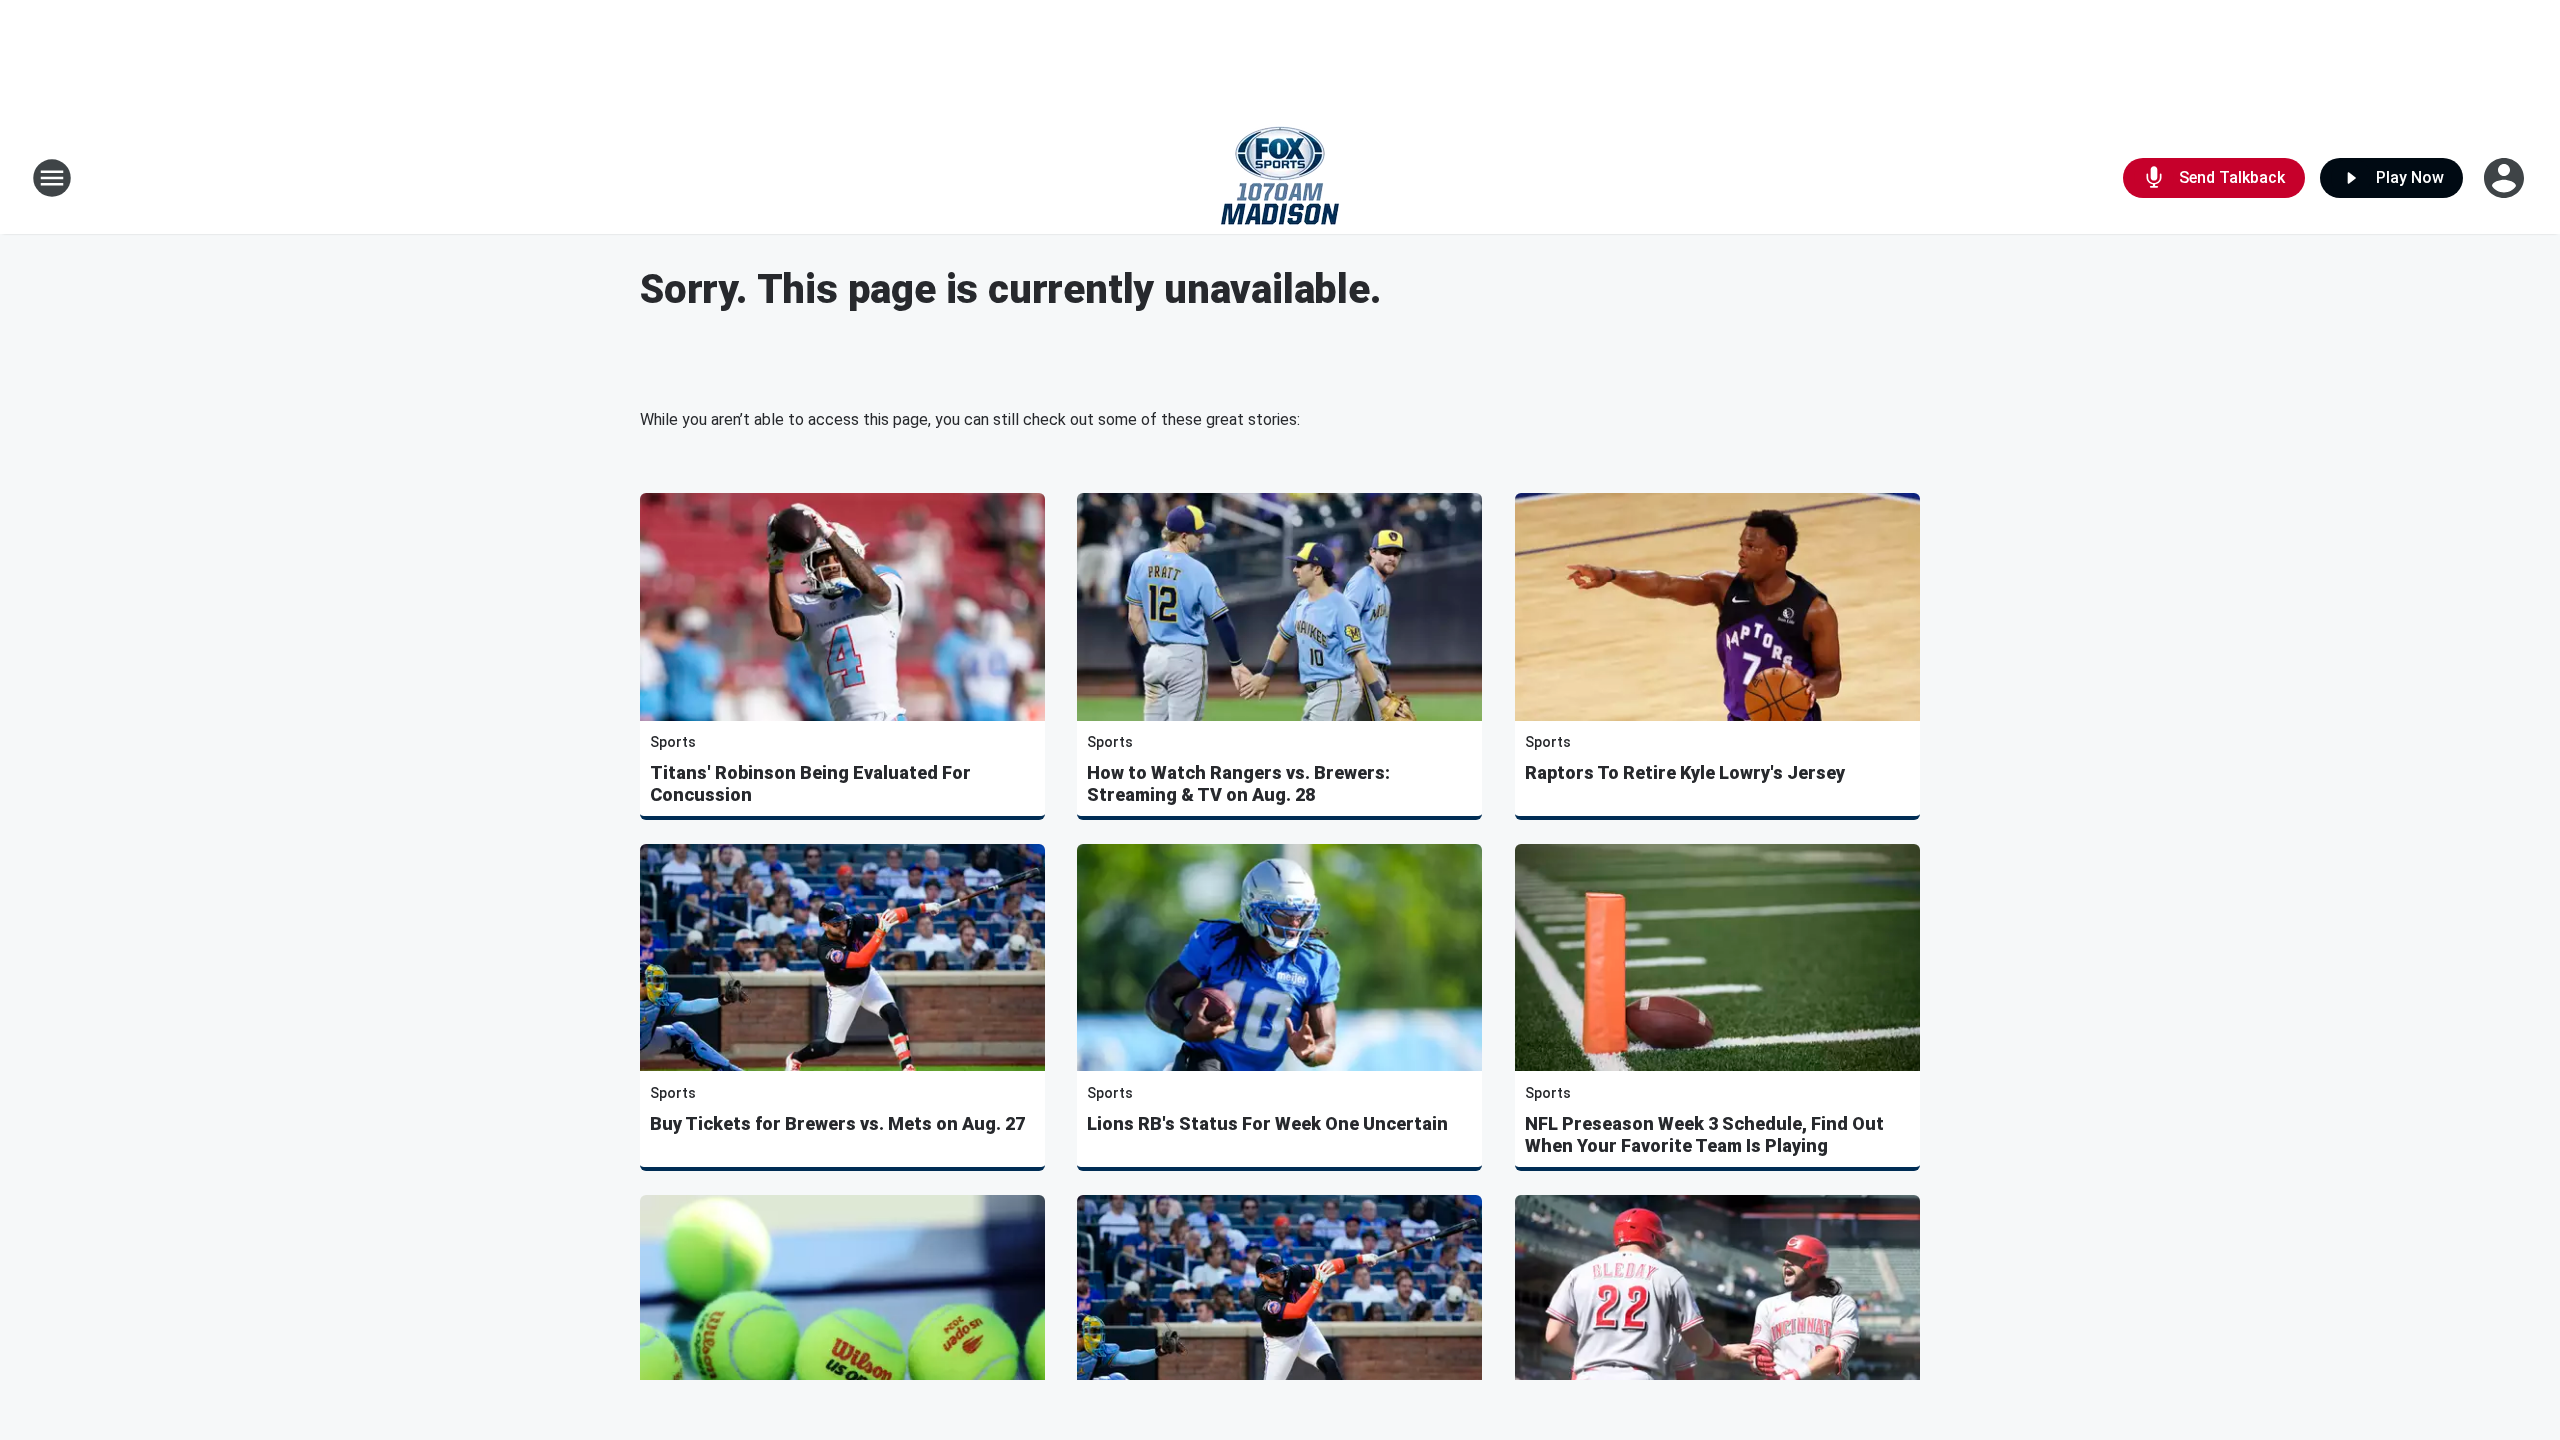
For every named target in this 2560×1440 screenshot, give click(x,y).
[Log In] (2506, 178)
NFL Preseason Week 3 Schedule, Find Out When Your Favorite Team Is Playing (1704, 1134)
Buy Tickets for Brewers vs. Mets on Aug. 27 (837, 1123)
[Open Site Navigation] (52, 178)
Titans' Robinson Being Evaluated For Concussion (810, 783)
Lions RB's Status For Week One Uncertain (1267, 1123)
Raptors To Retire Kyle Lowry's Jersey (1685, 772)
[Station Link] (1280, 178)
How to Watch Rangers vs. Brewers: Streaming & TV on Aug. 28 (1238, 783)
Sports (673, 742)
